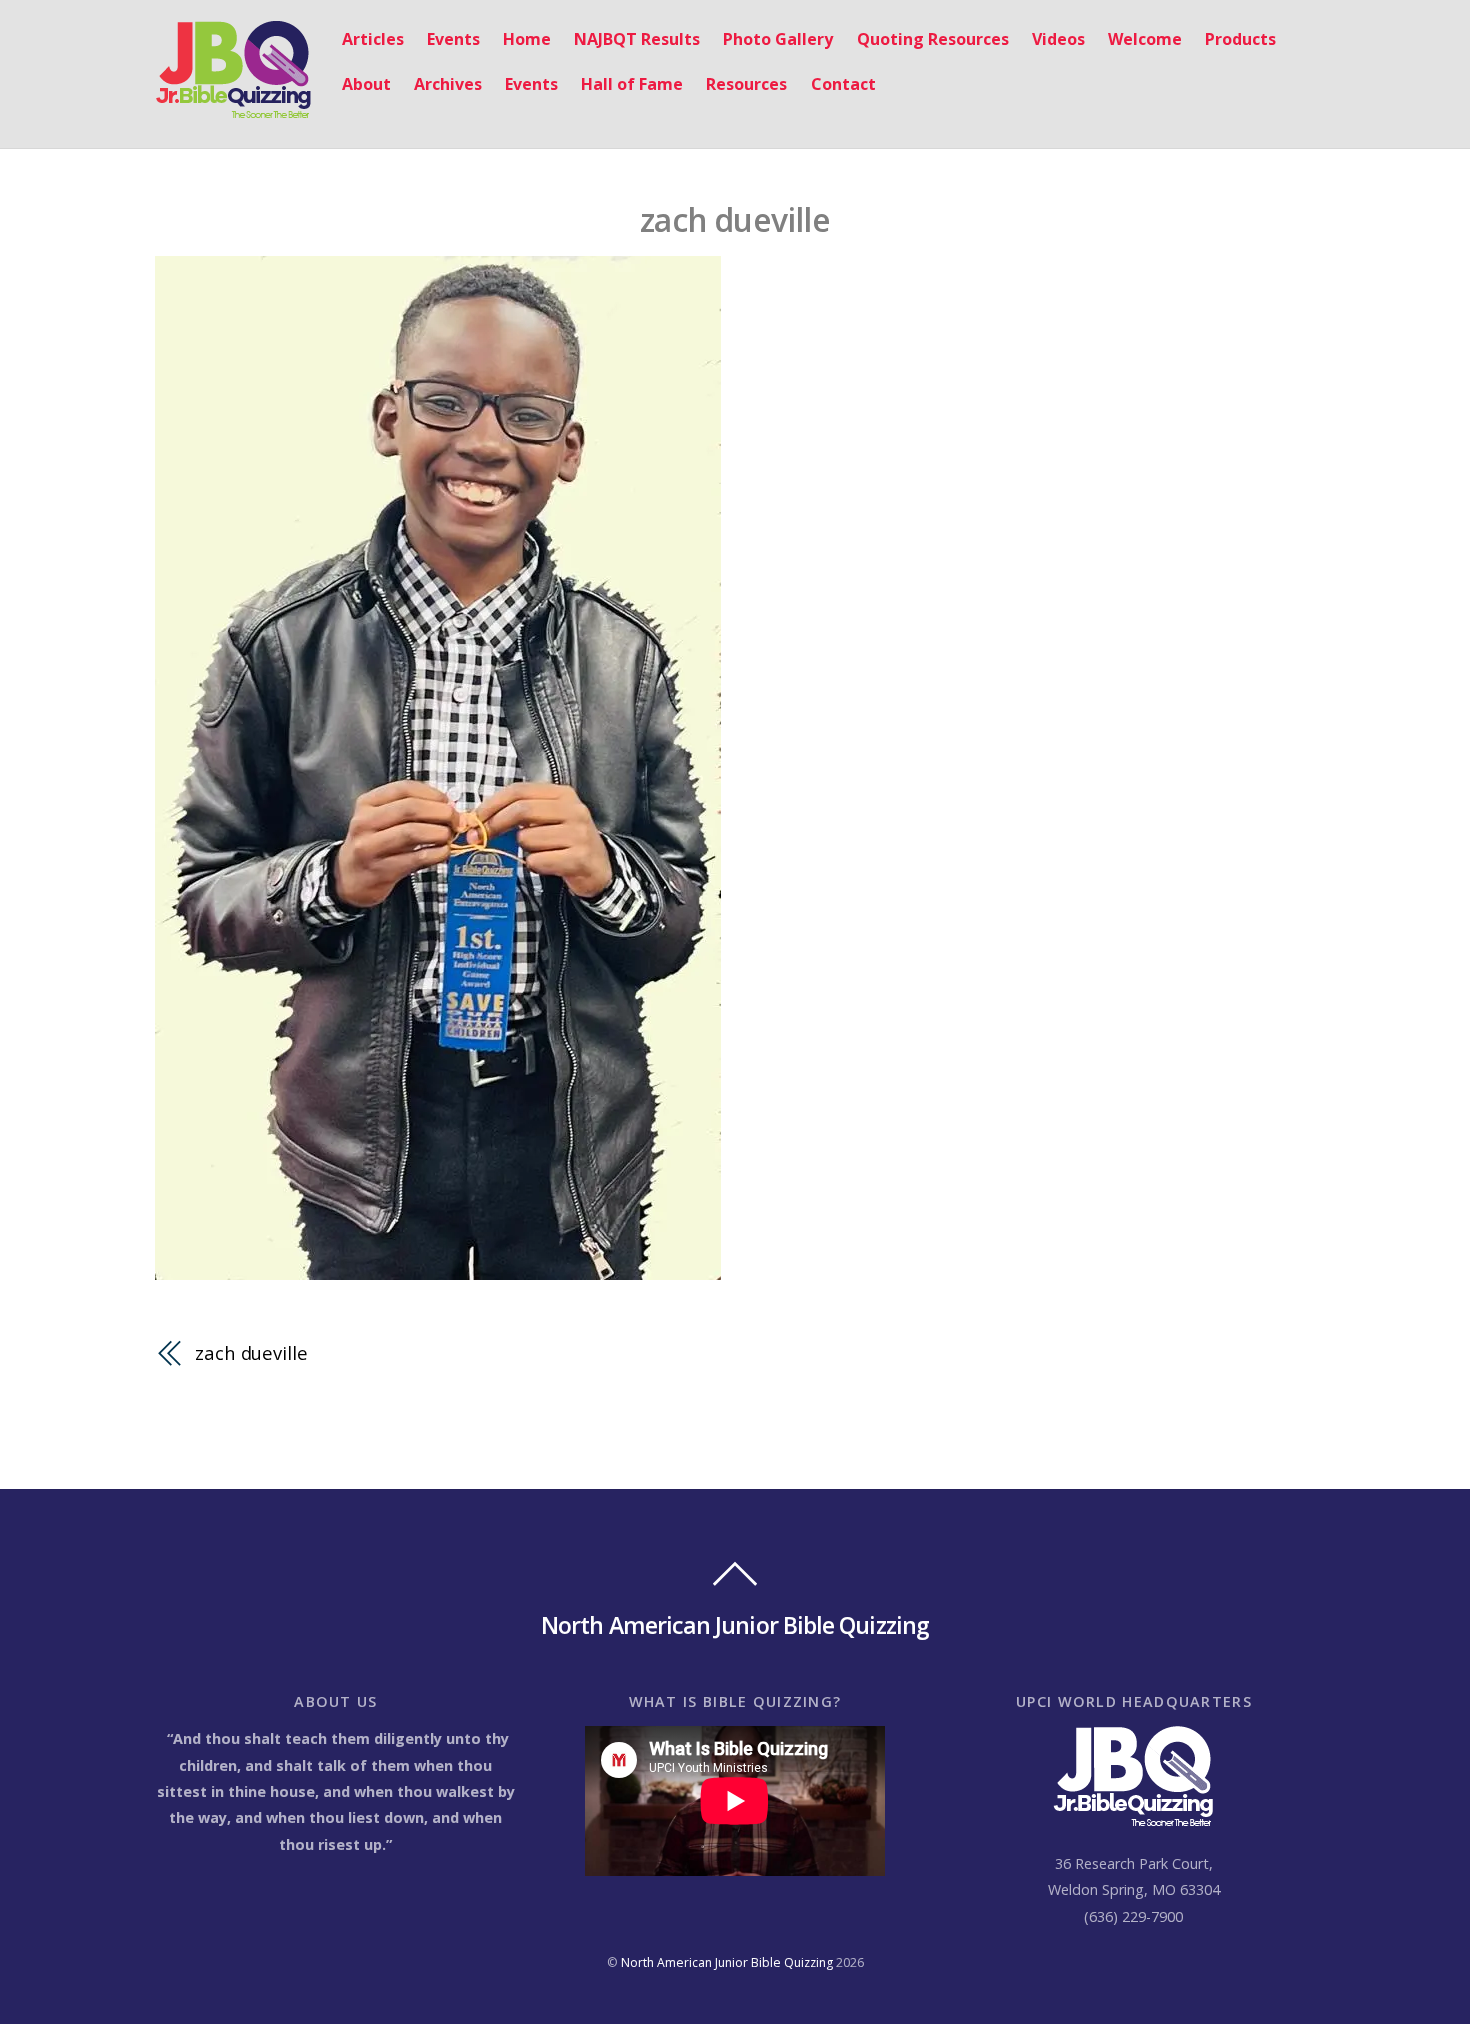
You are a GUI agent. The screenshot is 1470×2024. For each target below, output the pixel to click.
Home (527, 39)
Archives (448, 84)
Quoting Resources (933, 39)
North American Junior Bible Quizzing (727, 1962)
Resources (746, 84)
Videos (1058, 39)
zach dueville (735, 219)
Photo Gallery (778, 39)
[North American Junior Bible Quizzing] (233, 108)
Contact (843, 84)
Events (453, 39)
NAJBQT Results (637, 39)
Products (1240, 39)
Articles (373, 39)
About (366, 84)
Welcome (1145, 39)
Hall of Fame (632, 84)
